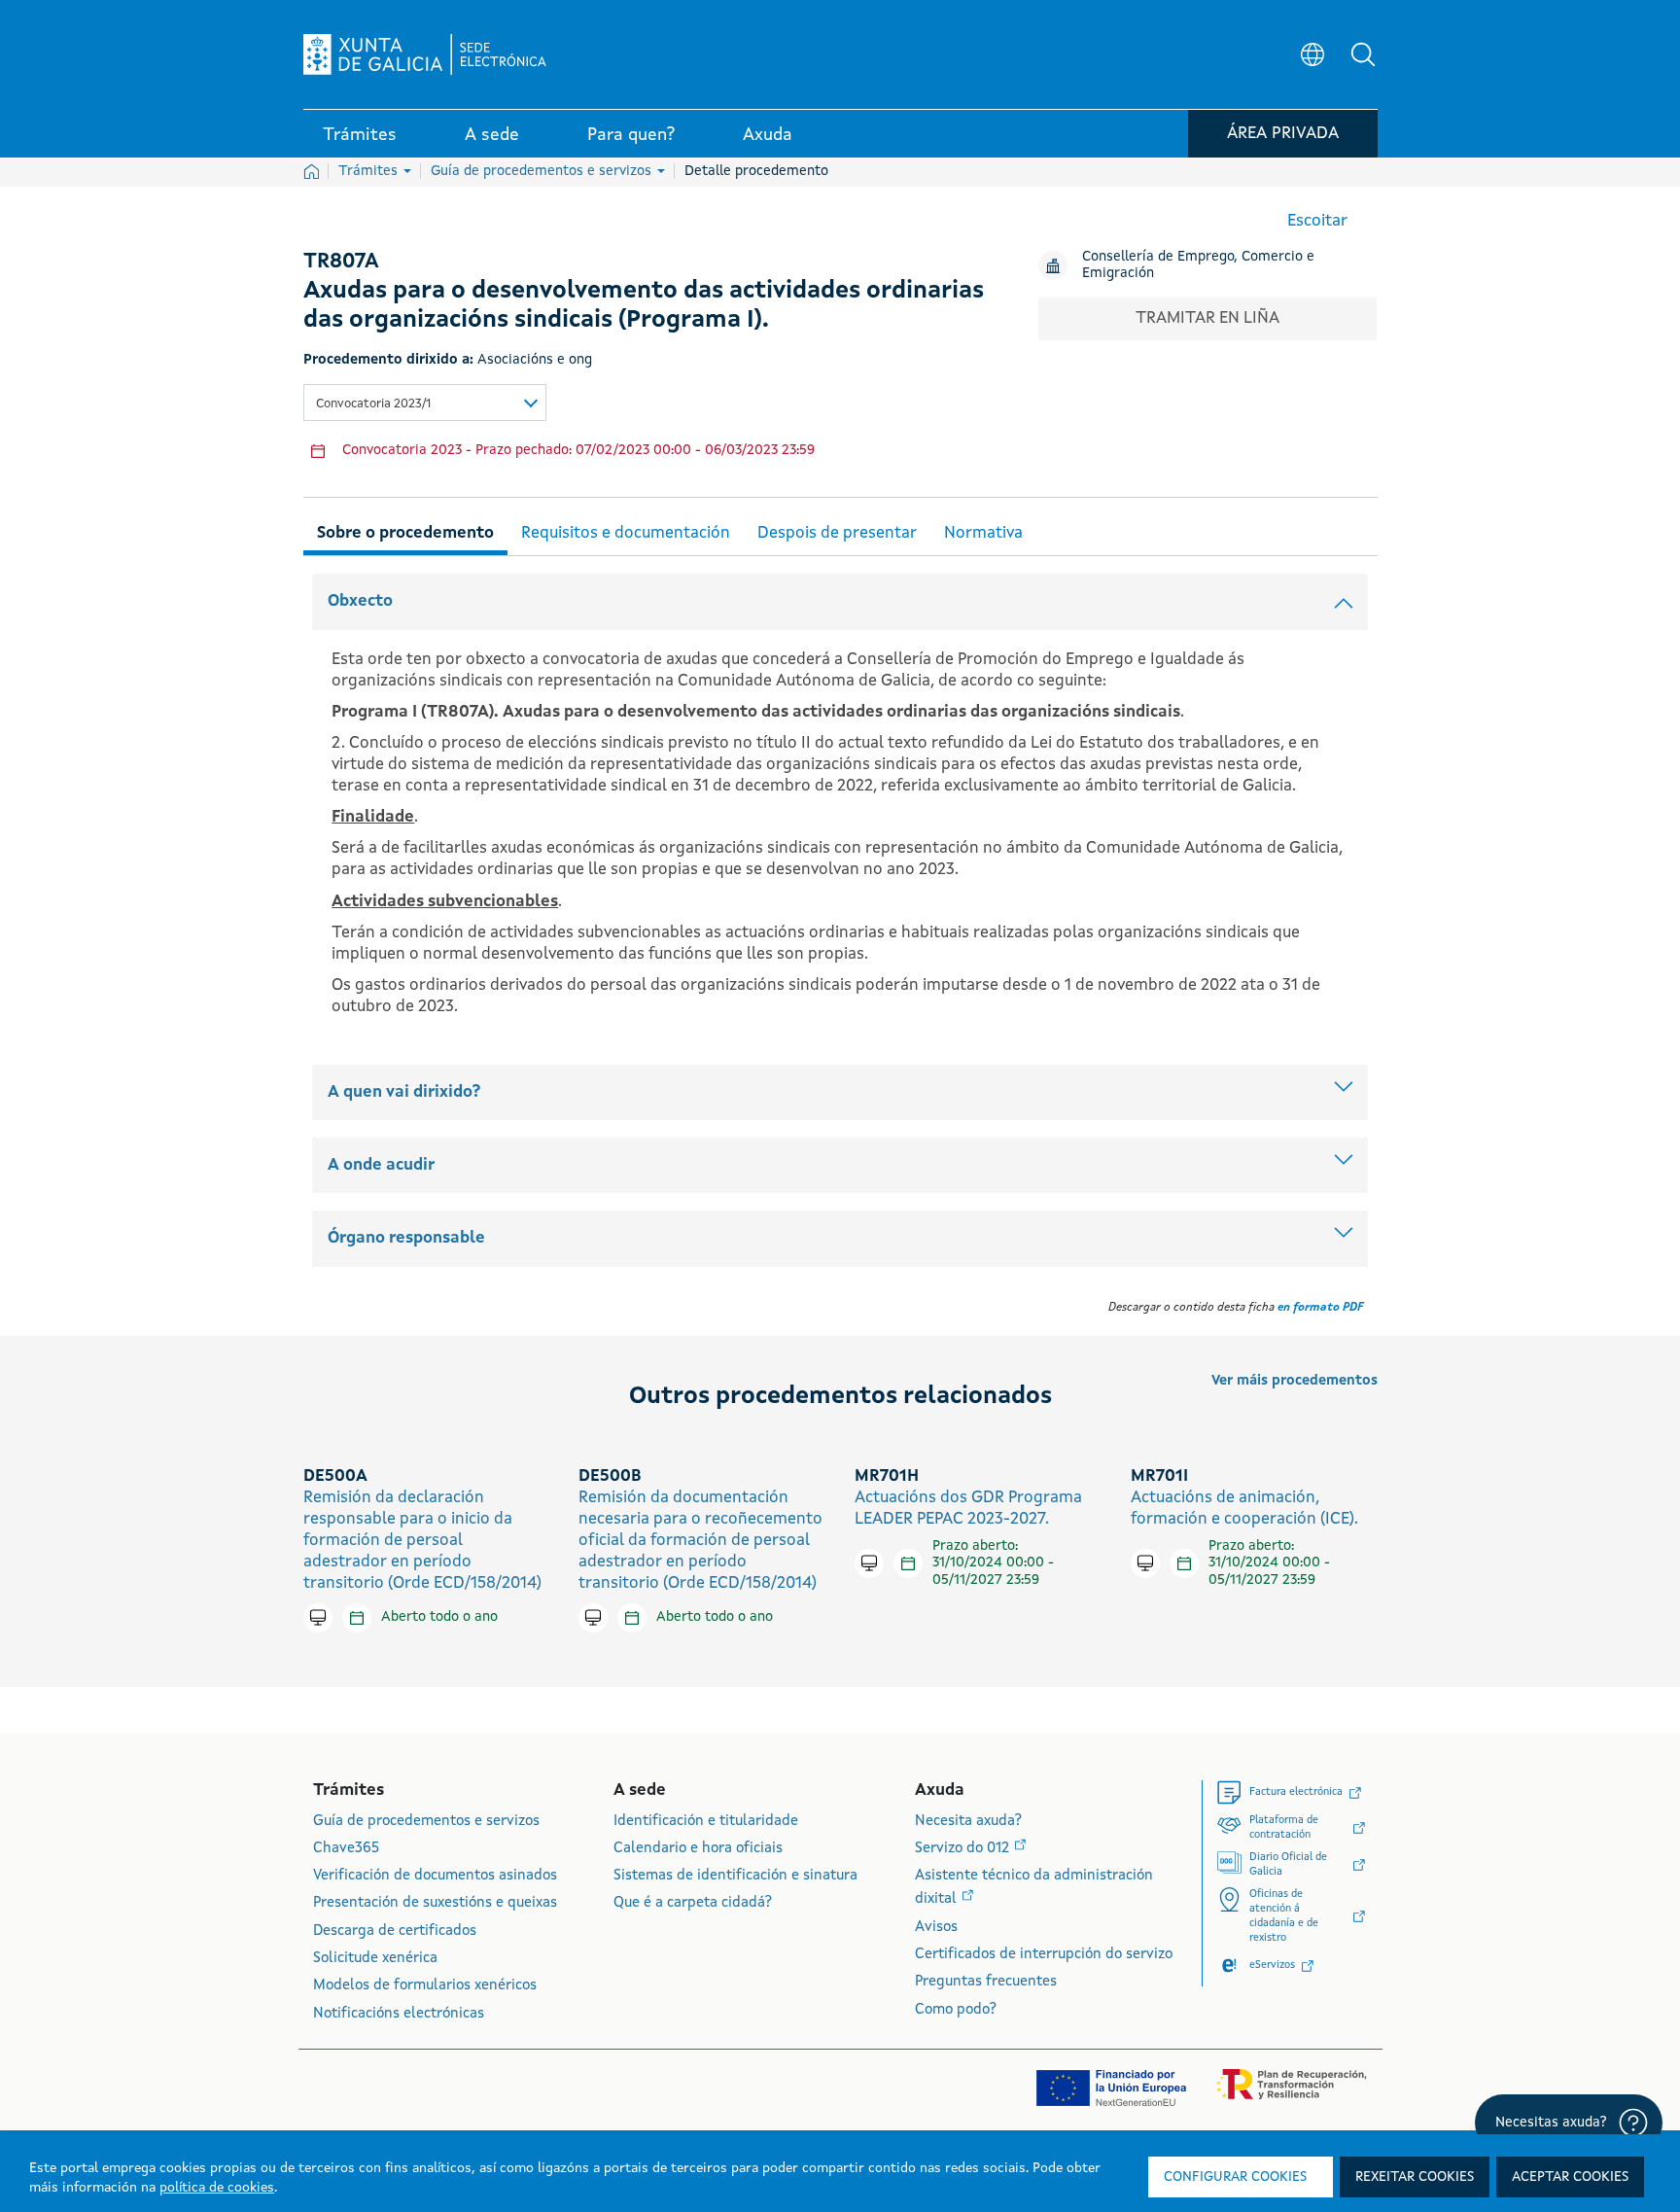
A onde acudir (381, 1165)
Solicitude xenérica (375, 1959)
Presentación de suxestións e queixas (435, 1903)
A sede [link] (492, 135)
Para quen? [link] (631, 135)
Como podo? (956, 2010)
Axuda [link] (768, 135)
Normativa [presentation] (983, 533)
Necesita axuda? (968, 1822)
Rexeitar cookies (1415, 2177)
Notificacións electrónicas (399, 2014)
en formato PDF (1320, 1308)
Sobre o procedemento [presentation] (405, 533)
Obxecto (360, 601)
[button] (1363, 54)
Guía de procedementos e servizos (543, 171)
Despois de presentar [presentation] (837, 533)
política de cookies (217, 2188)
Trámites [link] (360, 135)
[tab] (405, 530)
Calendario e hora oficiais (698, 1849)
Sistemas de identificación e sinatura (735, 1876)
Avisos (936, 1928)
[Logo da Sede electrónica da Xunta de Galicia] (425, 54)
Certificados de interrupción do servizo (1044, 1955)
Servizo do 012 (964, 1849)
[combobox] (425, 403)
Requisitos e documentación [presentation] (626, 533)
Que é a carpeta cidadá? (693, 1903)
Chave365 (346, 1849)
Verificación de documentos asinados (435, 1876)
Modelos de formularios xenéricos (425, 1986)
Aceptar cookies (1570, 2177)
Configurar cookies (1235, 2177)
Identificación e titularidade (706, 1822)
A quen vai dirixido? (404, 1092)
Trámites (370, 171)
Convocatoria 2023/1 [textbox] (373, 404)
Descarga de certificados (395, 1931)
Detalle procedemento (756, 171)
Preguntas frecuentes (986, 1982)
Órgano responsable (406, 1238)
